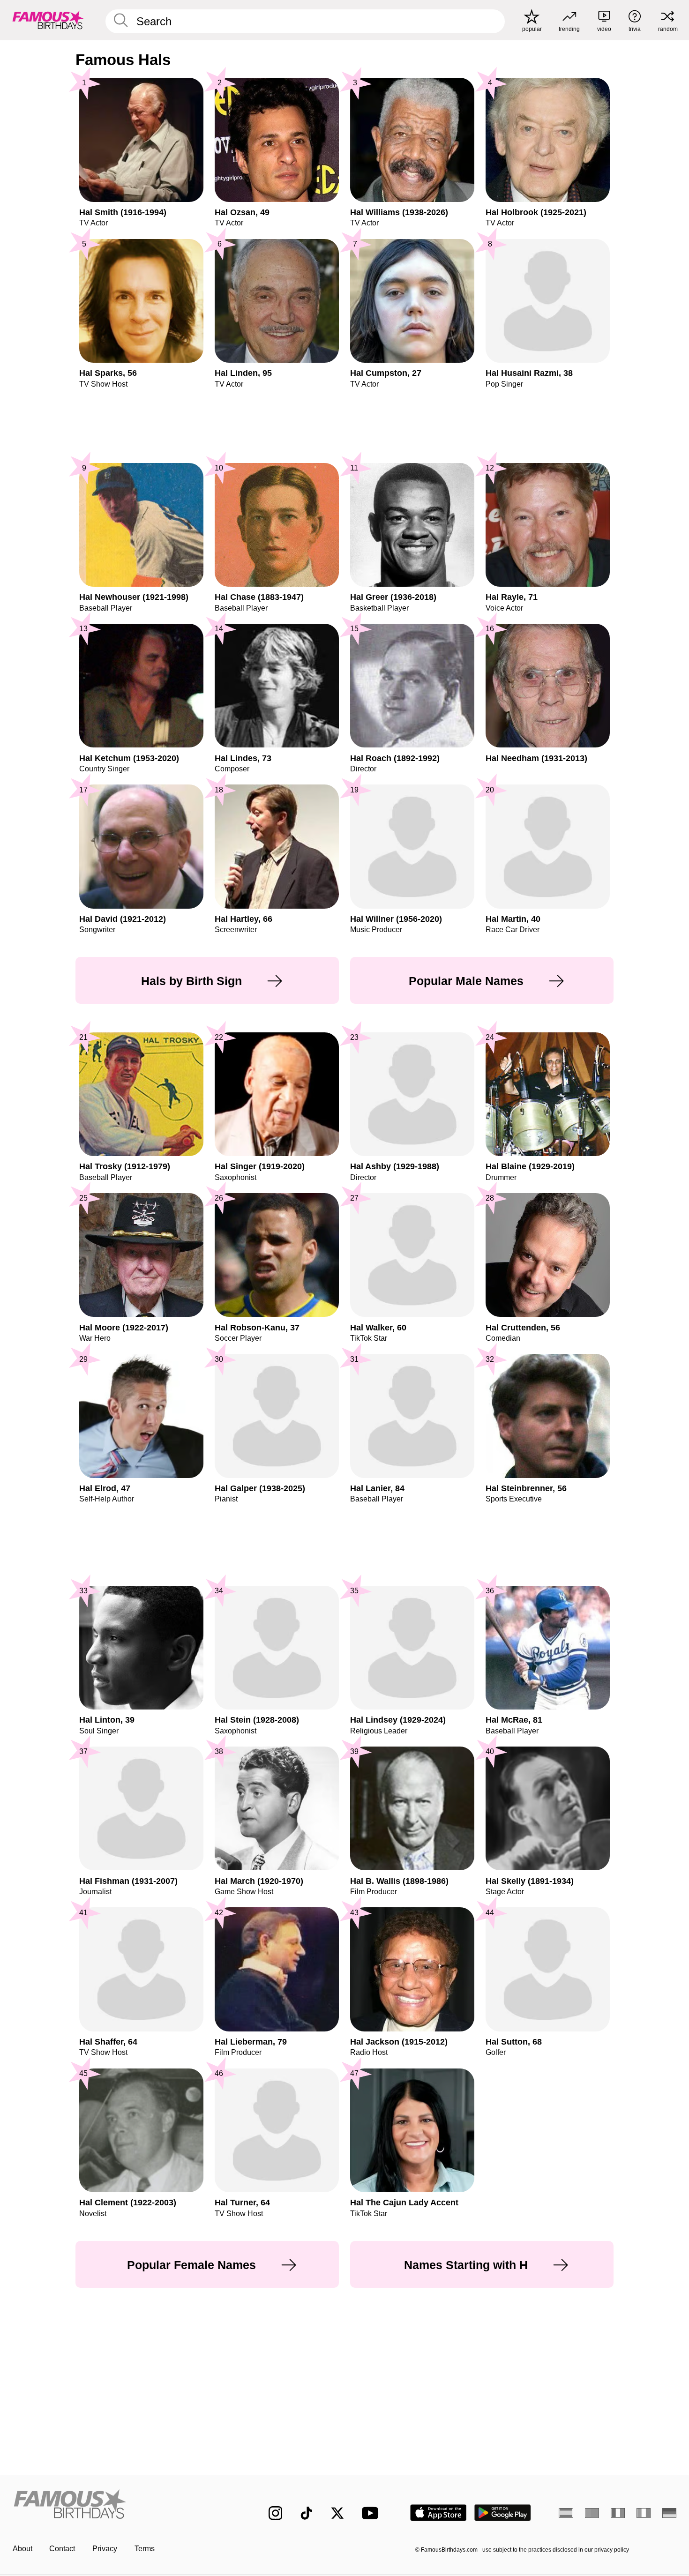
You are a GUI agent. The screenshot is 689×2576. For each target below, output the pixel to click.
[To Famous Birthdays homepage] (48, 20)
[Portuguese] (592, 2513)
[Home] (121, 2505)
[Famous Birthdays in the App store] (438, 2513)
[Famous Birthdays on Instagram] (276, 2513)
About (22, 2549)
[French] (618, 2513)
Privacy (105, 2549)
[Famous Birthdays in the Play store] (503, 2513)
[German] (670, 2513)
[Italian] (644, 2513)
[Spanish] (566, 2513)
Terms (145, 2549)
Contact (62, 2549)
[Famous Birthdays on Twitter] (337, 2513)
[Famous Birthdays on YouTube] (372, 2513)
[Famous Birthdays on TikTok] (307, 2513)
